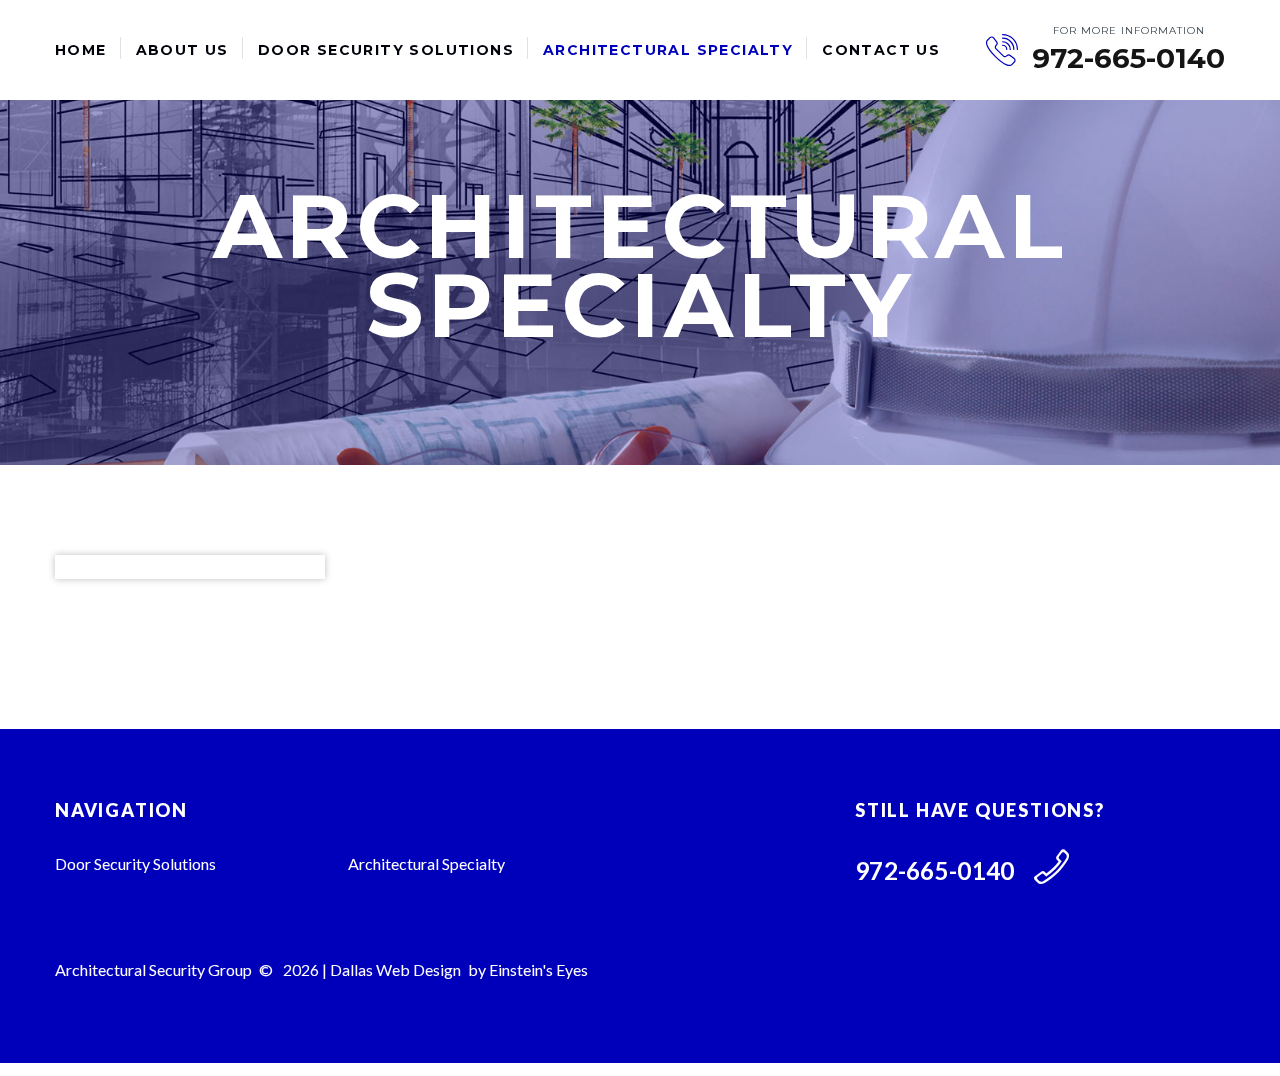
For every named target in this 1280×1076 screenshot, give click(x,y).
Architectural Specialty (668, 50)
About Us (182, 50)
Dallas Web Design (395, 969)
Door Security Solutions (386, 50)
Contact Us (881, 50)
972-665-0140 (1128, 58)
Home (81, 50)
